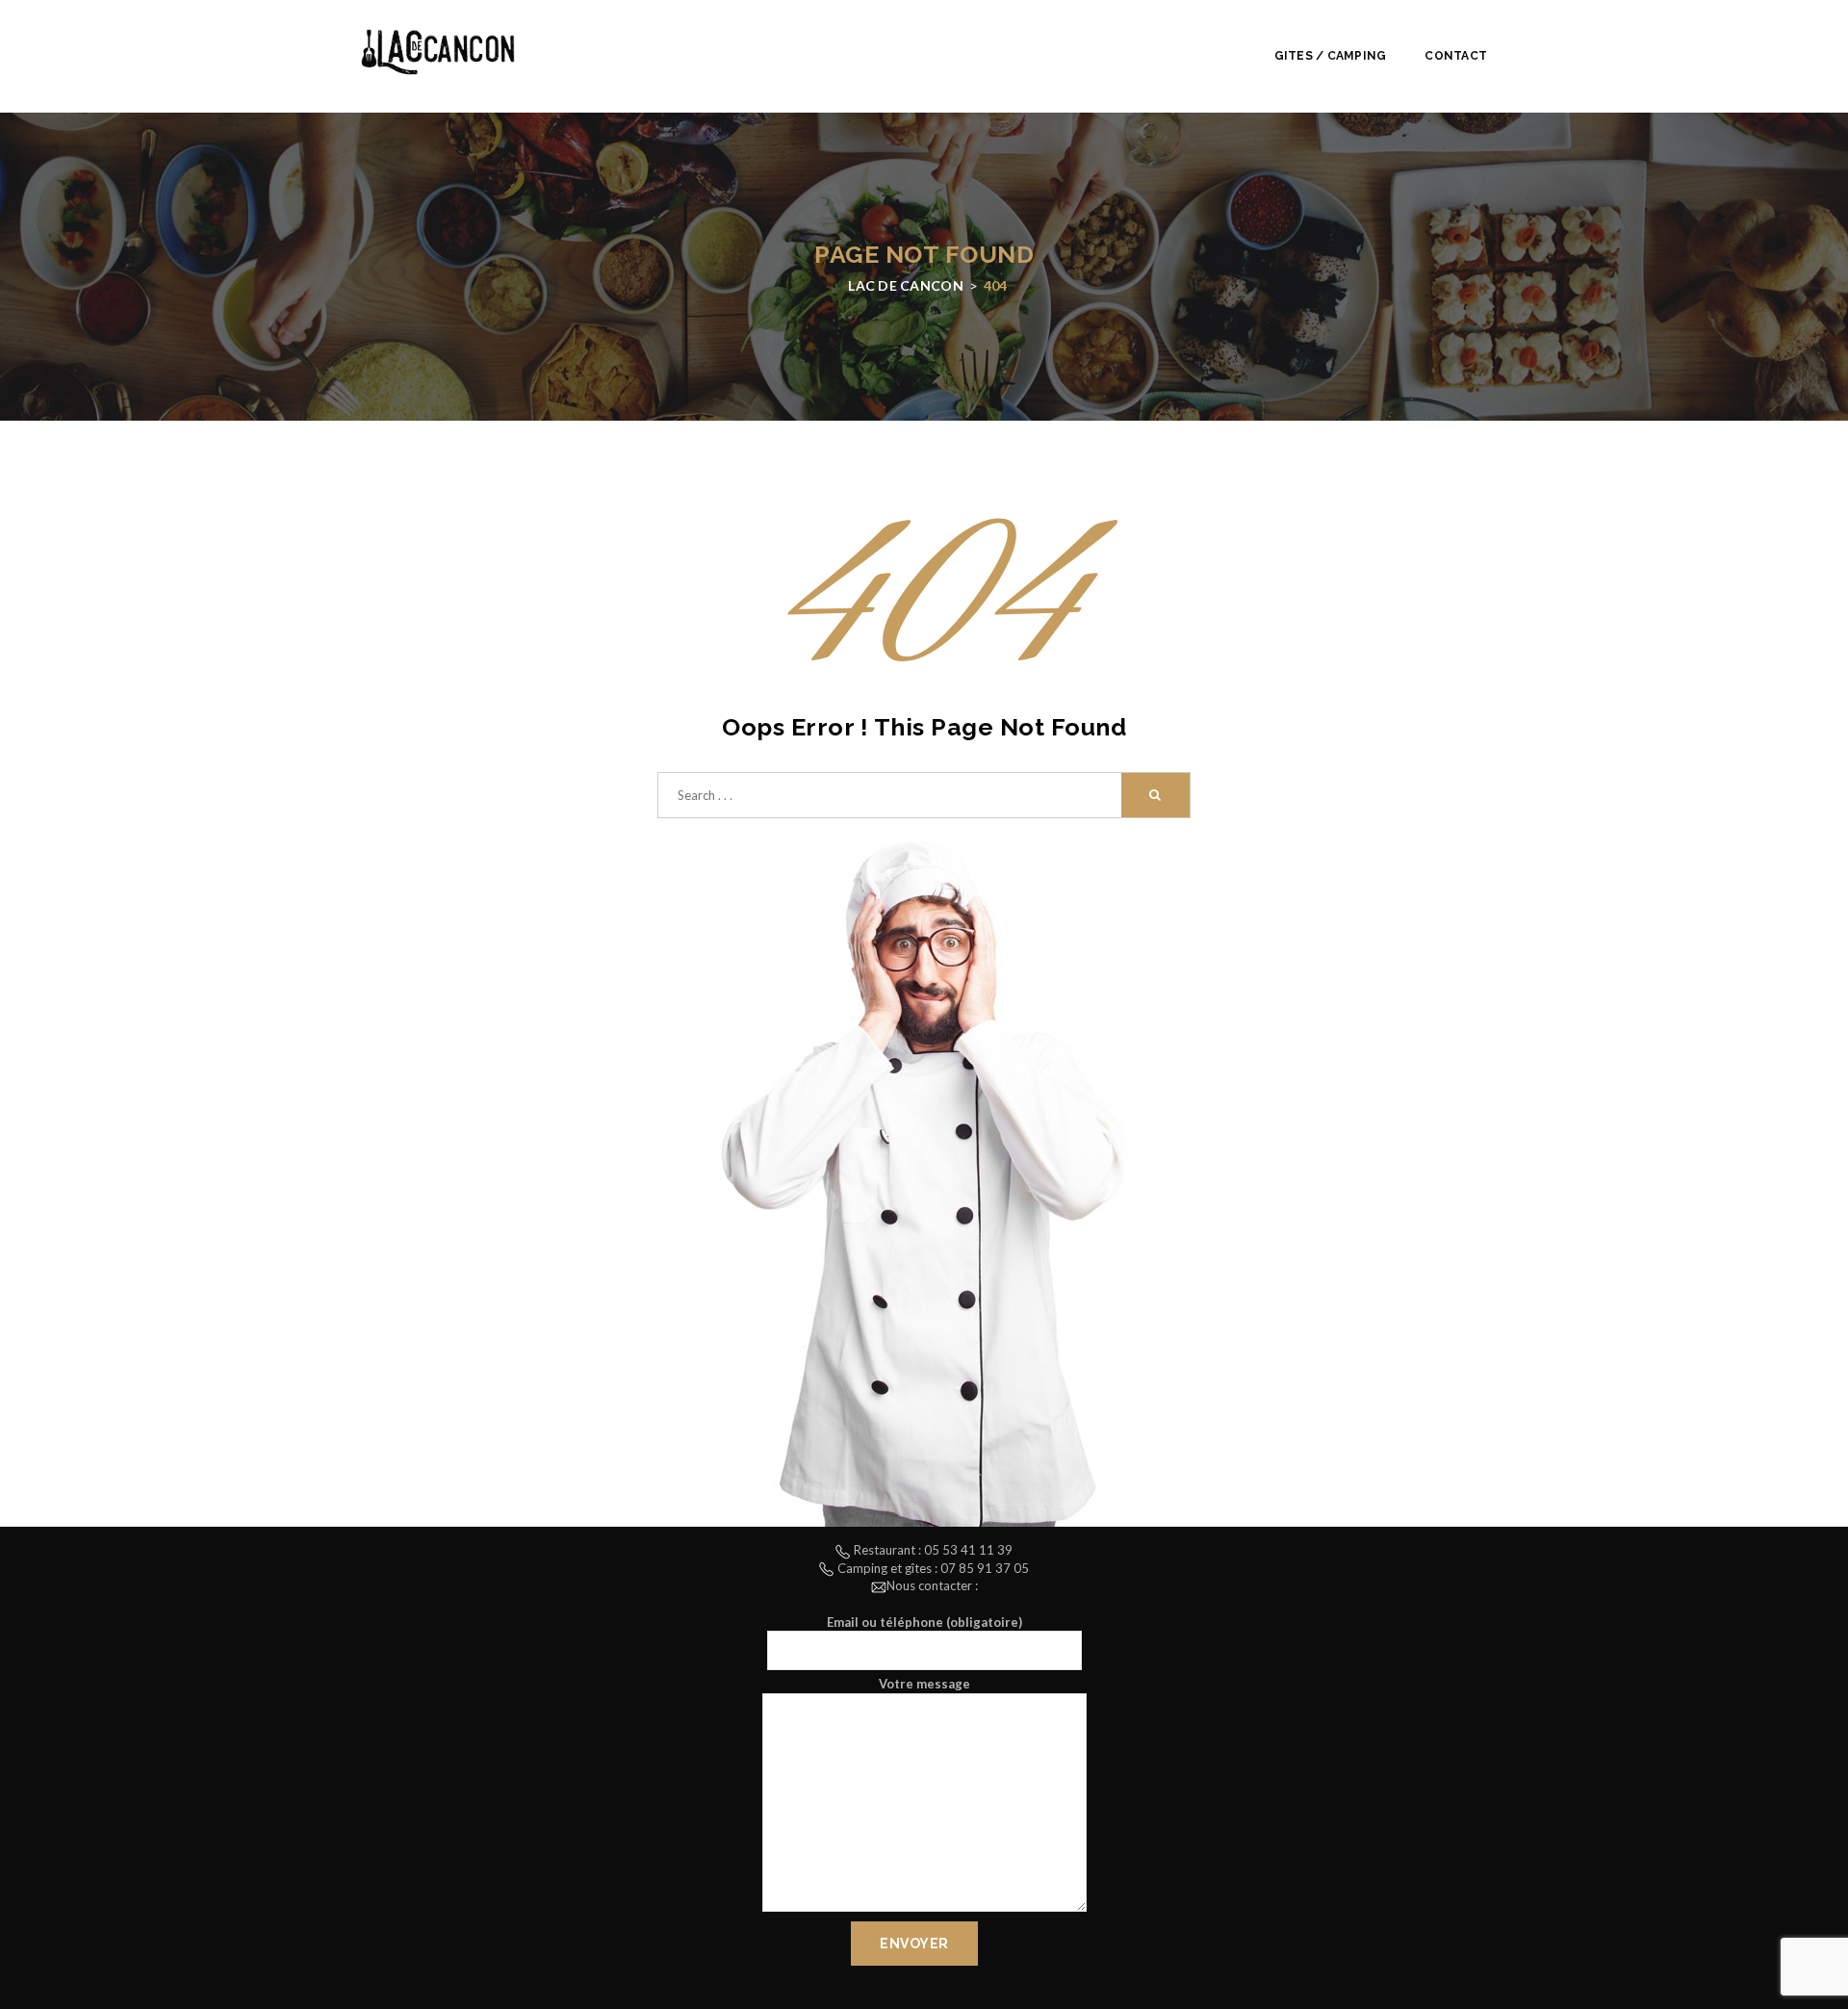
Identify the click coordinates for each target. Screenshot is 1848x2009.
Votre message (924, 1684)
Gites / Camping (1331, 56)
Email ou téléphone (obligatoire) (924, 1622)
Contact (1456, 56)
